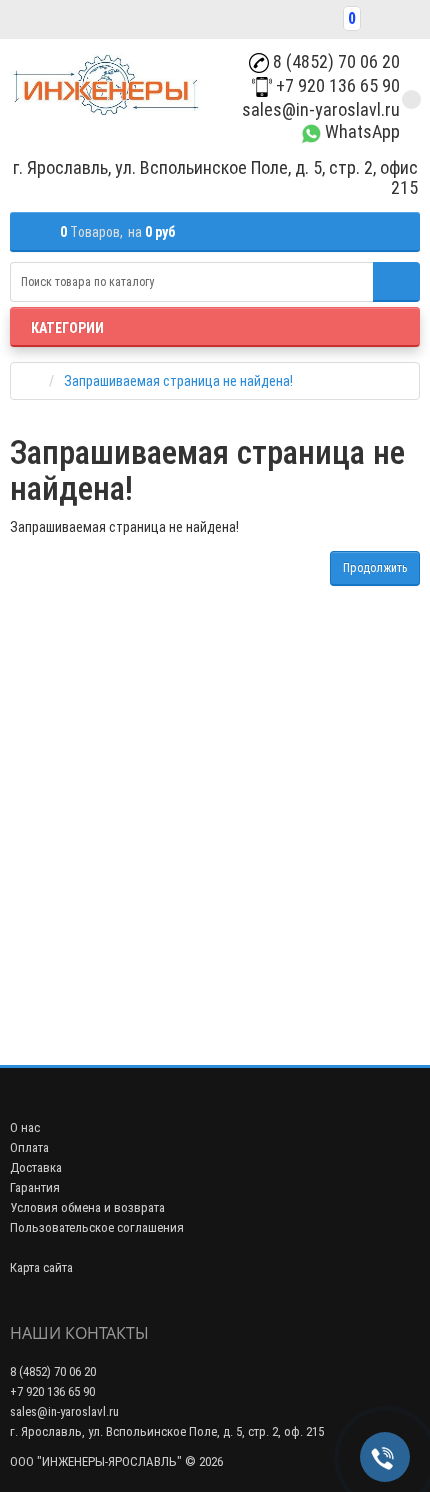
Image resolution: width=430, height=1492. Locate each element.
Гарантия (35, 1187)
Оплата (29, 1147)
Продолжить (375, 568)
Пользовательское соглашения (97, 1227)
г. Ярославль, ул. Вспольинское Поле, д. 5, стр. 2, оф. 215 (167, 1431)
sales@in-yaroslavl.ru (319, 109)
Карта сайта (41, 1267)
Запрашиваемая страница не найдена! (178, 381)
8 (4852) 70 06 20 (334, 61)
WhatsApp (360, 131)
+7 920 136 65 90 (336, 85)
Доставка (36, 1167)
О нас (25, 1127)
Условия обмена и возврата (87, 1207)
